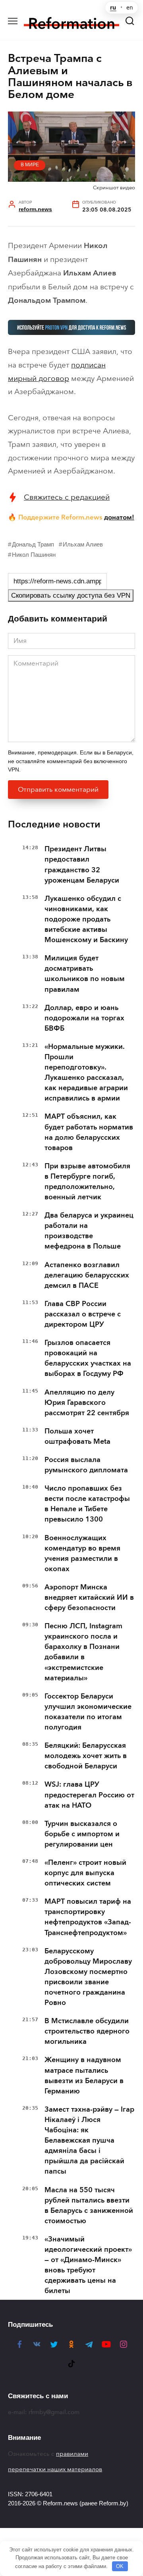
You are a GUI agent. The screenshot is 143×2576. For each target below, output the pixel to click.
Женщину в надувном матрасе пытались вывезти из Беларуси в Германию (84, 2075)
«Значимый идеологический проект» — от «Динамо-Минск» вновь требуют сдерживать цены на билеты (88, 2265)
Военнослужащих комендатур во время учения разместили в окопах (82, 1553)
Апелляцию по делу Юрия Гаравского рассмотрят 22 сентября (87, 1402)
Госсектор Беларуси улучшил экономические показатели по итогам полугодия (88, 1712)
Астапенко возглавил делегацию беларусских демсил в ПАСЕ (87, 1275)
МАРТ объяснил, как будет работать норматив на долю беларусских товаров (89, 1132)
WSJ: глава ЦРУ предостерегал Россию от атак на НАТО (89, 1795)
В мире (30, 165)
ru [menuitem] (113, 8)
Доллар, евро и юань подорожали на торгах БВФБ (84, 1018)
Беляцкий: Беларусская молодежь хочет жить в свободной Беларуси (86, 1756)
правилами (72, 2454)
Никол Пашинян (34, 555)
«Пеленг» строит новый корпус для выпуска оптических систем (85, 1873)
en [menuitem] (130, 8)
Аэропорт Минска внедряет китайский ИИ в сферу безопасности (89, 1597)
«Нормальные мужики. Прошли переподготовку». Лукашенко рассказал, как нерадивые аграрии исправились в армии (86, 1072)
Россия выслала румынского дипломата (86, 1465)
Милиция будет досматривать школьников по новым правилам (85, 973)
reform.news (35, 209)
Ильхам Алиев (83, 544)
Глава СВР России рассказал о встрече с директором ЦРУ (83, 1314)
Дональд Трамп (33, 544)
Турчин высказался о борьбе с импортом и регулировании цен (82, 1834)
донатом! (119, 517)
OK (120, 2566)
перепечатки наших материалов (55, 2469)
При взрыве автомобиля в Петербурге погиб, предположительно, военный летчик (87, 1181)
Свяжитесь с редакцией (67, 497)
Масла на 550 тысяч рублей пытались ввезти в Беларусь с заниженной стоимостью (89, 2205)
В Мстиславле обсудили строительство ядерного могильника (87, 2031)
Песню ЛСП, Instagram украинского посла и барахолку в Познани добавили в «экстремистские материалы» (83, 1652)
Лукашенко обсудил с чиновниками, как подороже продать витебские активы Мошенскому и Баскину (86, 919)
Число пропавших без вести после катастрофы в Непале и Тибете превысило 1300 (87, 1504)
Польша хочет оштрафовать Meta (77, 1436)
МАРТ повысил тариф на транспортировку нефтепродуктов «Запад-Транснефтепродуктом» (88, 1917)
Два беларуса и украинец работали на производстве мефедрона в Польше (89, 1231)
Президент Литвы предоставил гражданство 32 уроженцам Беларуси (82, 864)
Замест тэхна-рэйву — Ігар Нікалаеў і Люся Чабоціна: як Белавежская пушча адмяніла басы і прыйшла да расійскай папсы (89, 2140)
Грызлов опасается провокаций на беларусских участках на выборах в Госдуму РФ (88, 1358)
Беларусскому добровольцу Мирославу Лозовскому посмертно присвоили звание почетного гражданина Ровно (88, 1977)
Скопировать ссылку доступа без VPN (71, 595)
